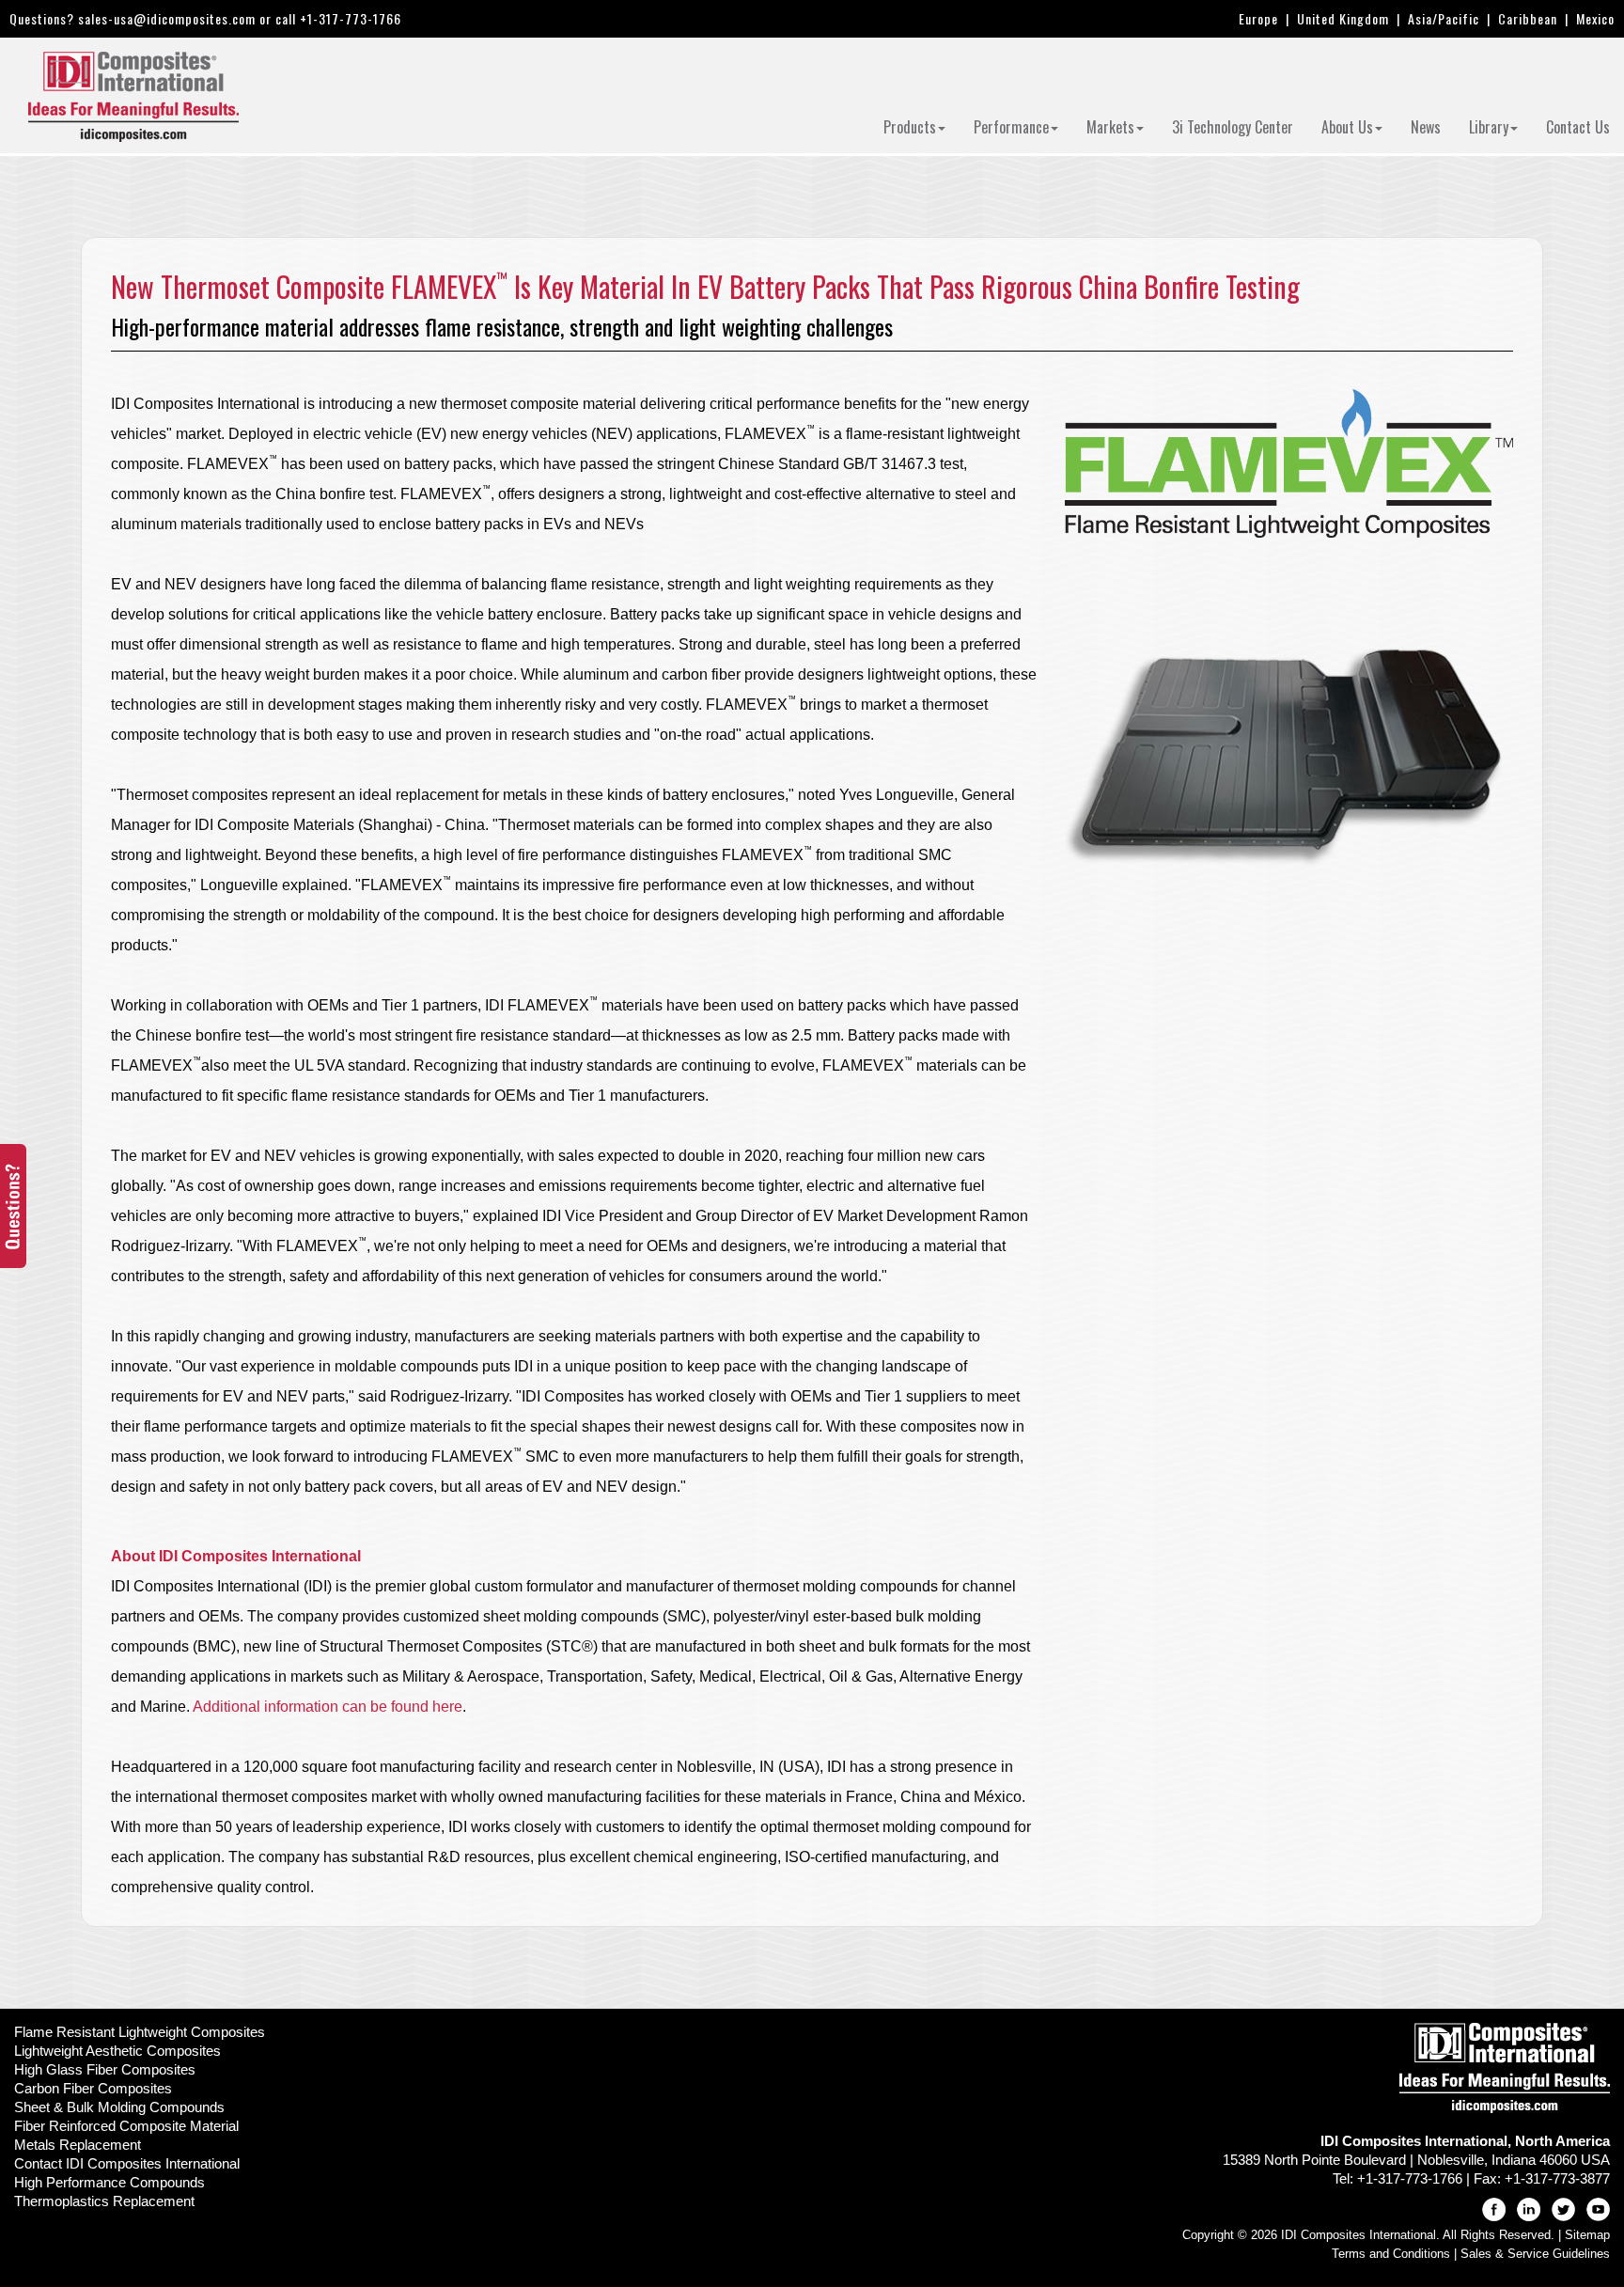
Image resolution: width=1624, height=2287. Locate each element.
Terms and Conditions (1391, 2254)
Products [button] (910, 127)
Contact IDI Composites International (127, 2163)
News (1426, 127)
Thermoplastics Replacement (104, 2201)
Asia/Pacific (1444, 18)
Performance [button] (1011, 127)
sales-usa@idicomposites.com (167, 18)
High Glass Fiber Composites (105, 2069)
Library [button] (1489, 127)
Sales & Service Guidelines (1535, 2254)
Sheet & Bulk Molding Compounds (119, 2107)
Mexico (1595, 18)
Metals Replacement (78, 2145)
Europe (1258, 18)
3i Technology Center (1233, 127)
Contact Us (1578, 127)
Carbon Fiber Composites (93, 2088)
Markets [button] (1110, 127)
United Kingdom (1343, 18)
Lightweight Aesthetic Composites (117, 2051)
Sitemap (1587, 2235)
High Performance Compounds (109, 2182)
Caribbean (1528, 18)
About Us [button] (1347, 127)
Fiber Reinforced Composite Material (126, 2126)
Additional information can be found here (328, 1707)
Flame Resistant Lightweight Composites (140, 2032)
